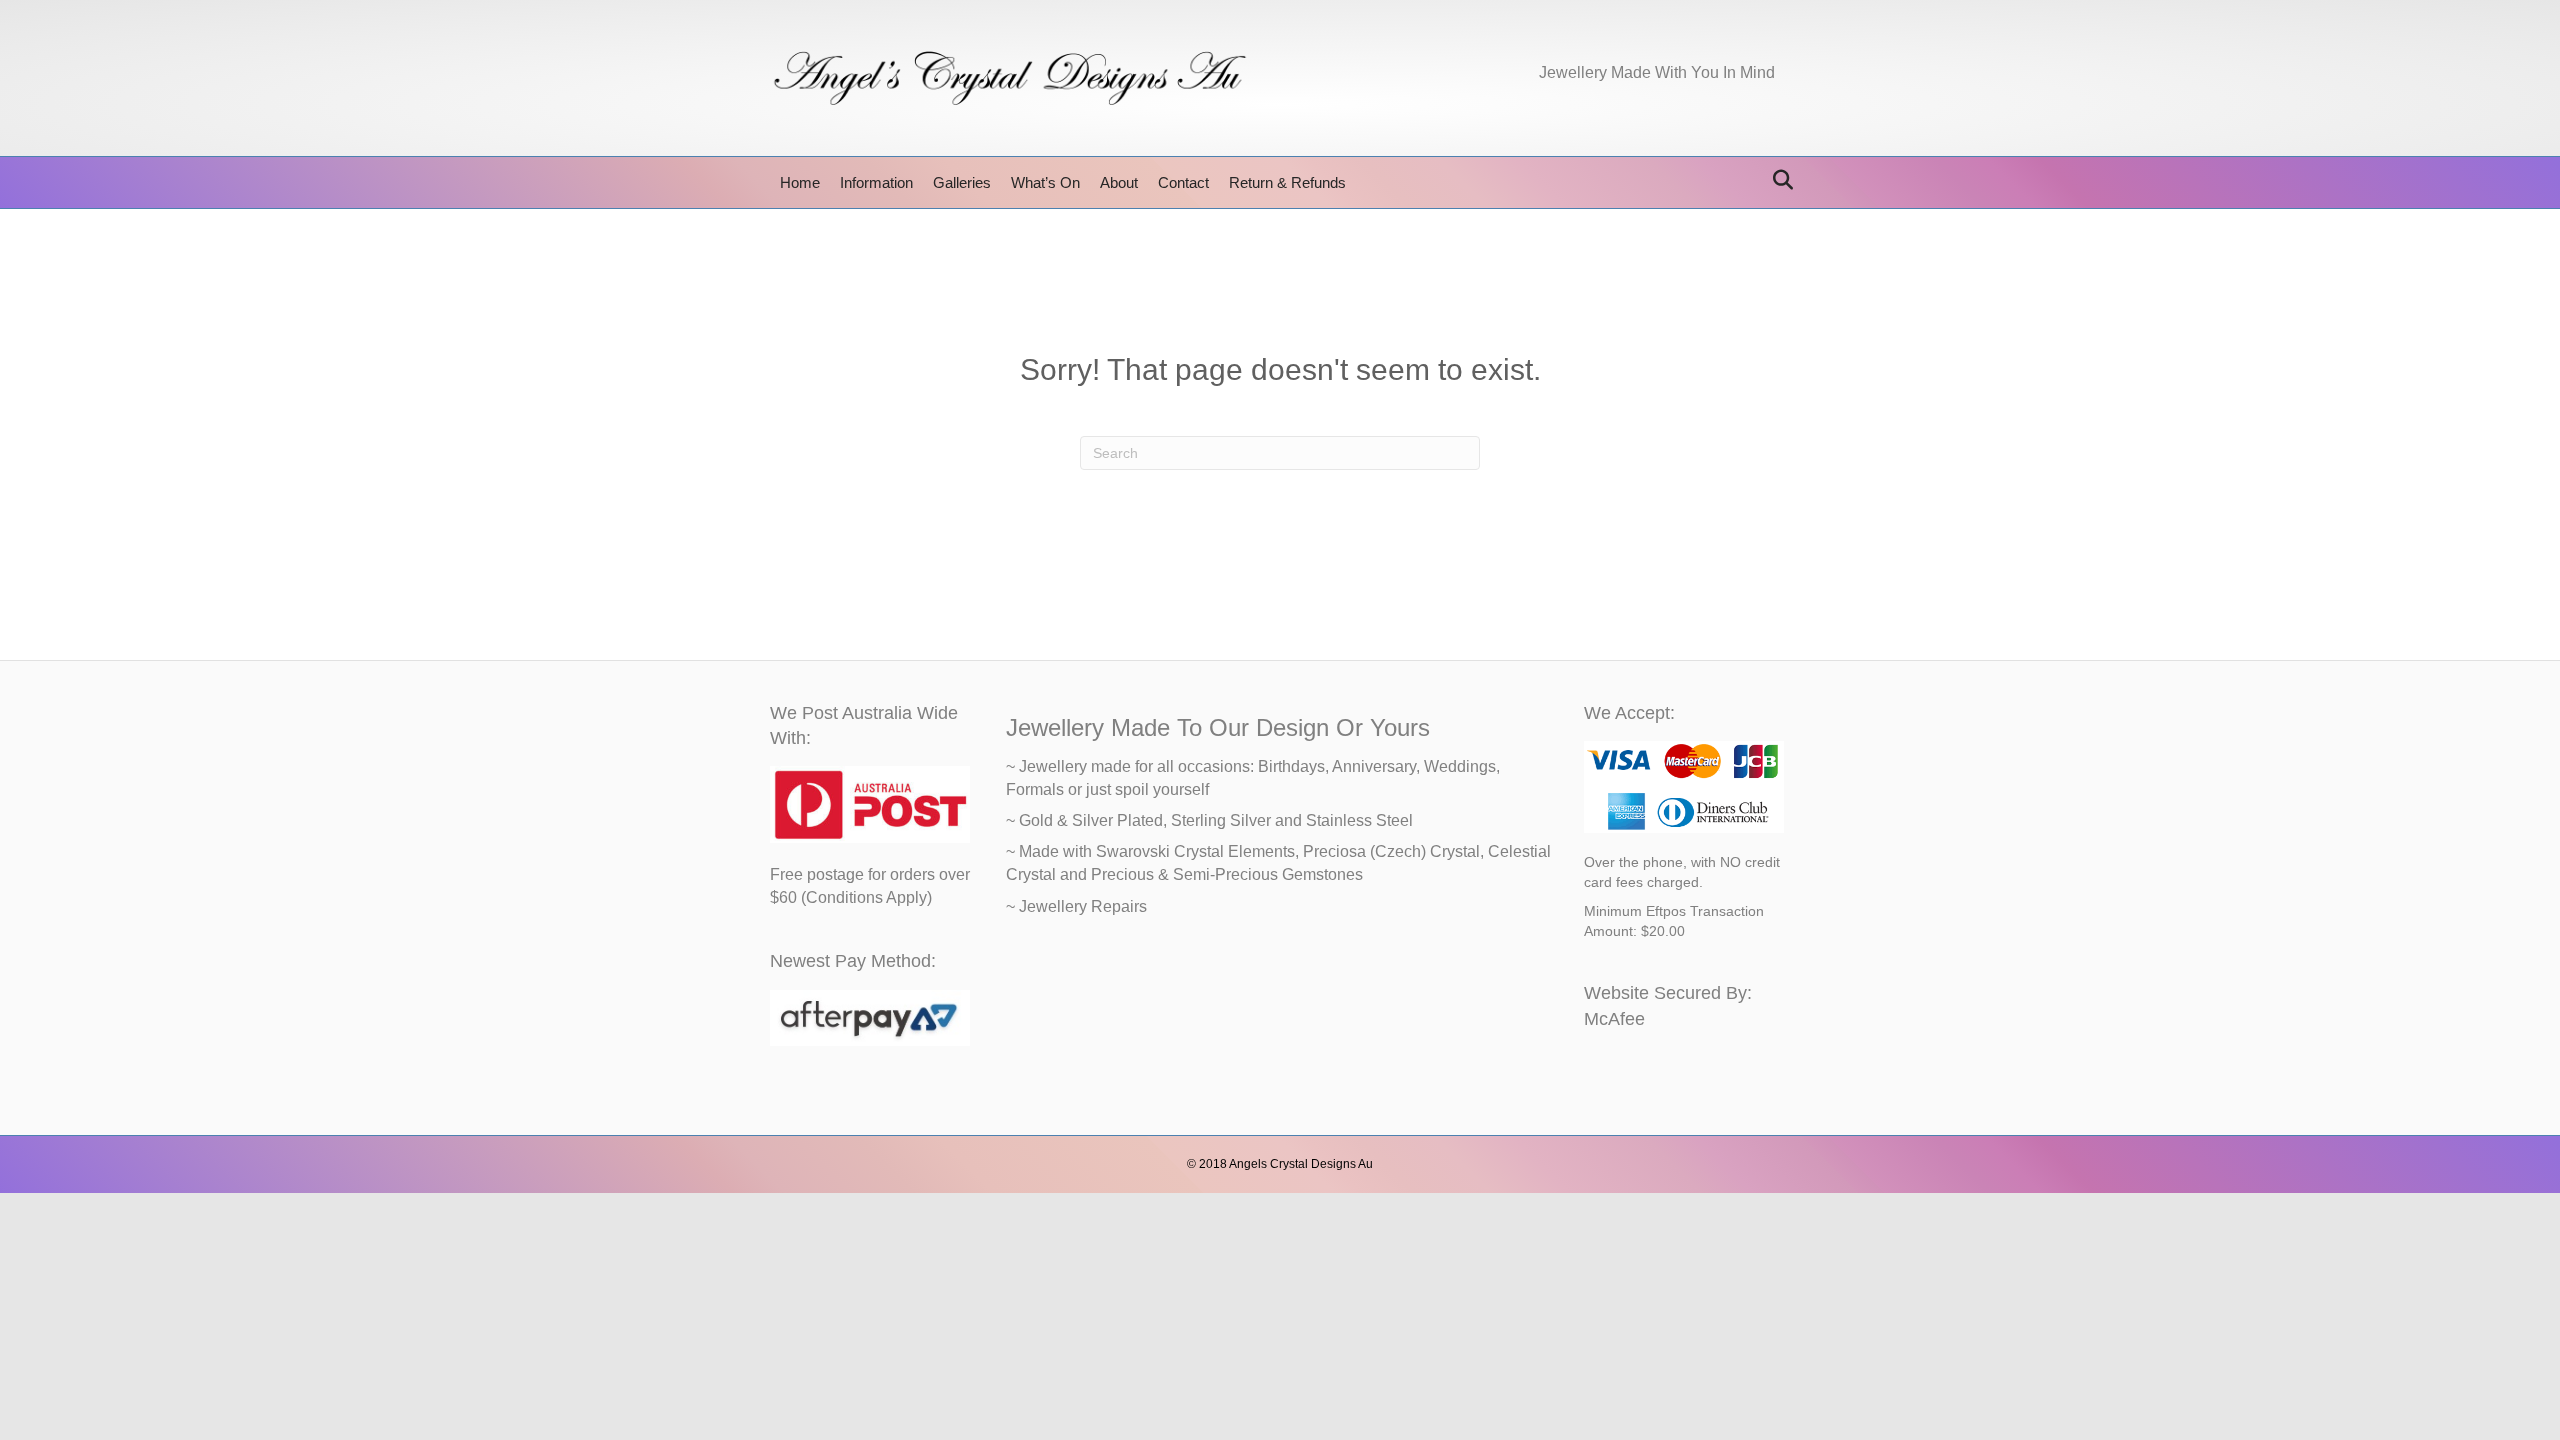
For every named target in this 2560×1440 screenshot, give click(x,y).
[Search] (1777, 180)
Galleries (962, 182)
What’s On (1045, 182)
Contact (1183, 182)
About (1119, 182)
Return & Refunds (1287, 182)
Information (876, 182)
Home (800, 182)
